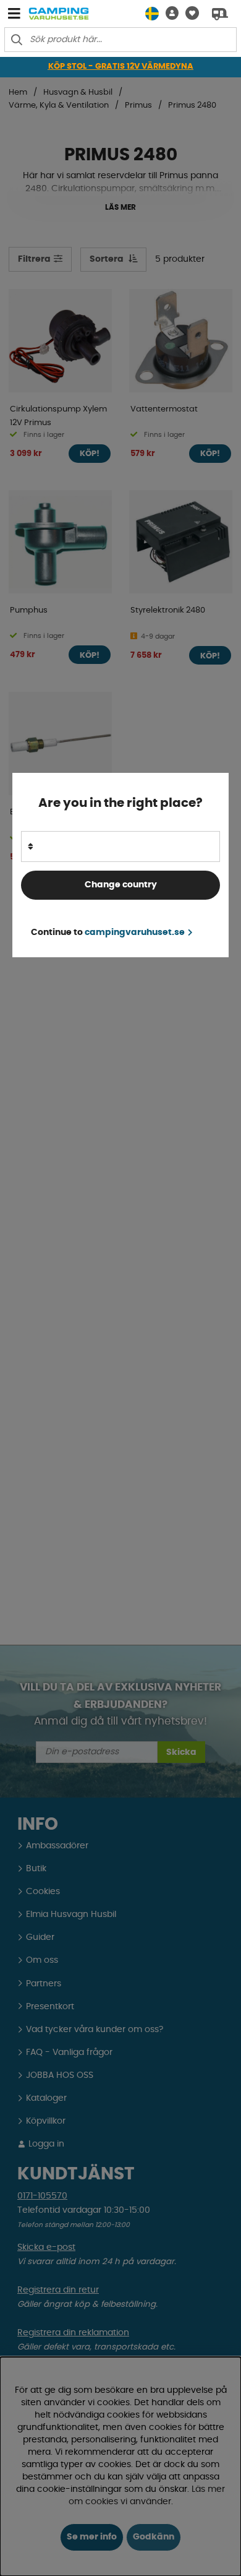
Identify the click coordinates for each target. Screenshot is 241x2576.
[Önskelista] (189, 13)
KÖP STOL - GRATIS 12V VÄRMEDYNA (121, 67)
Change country (121, 885)
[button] (169, 13)
